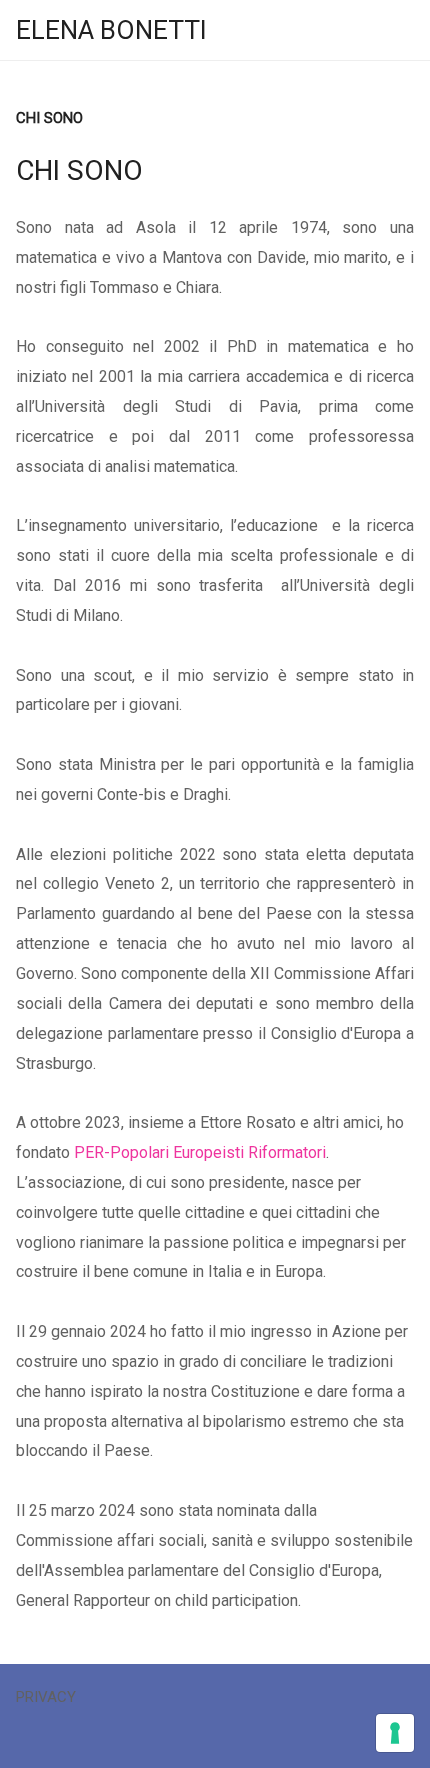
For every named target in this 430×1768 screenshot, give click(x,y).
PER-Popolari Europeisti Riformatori (200, 1152)
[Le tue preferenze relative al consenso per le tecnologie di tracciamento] (395, 1733)
